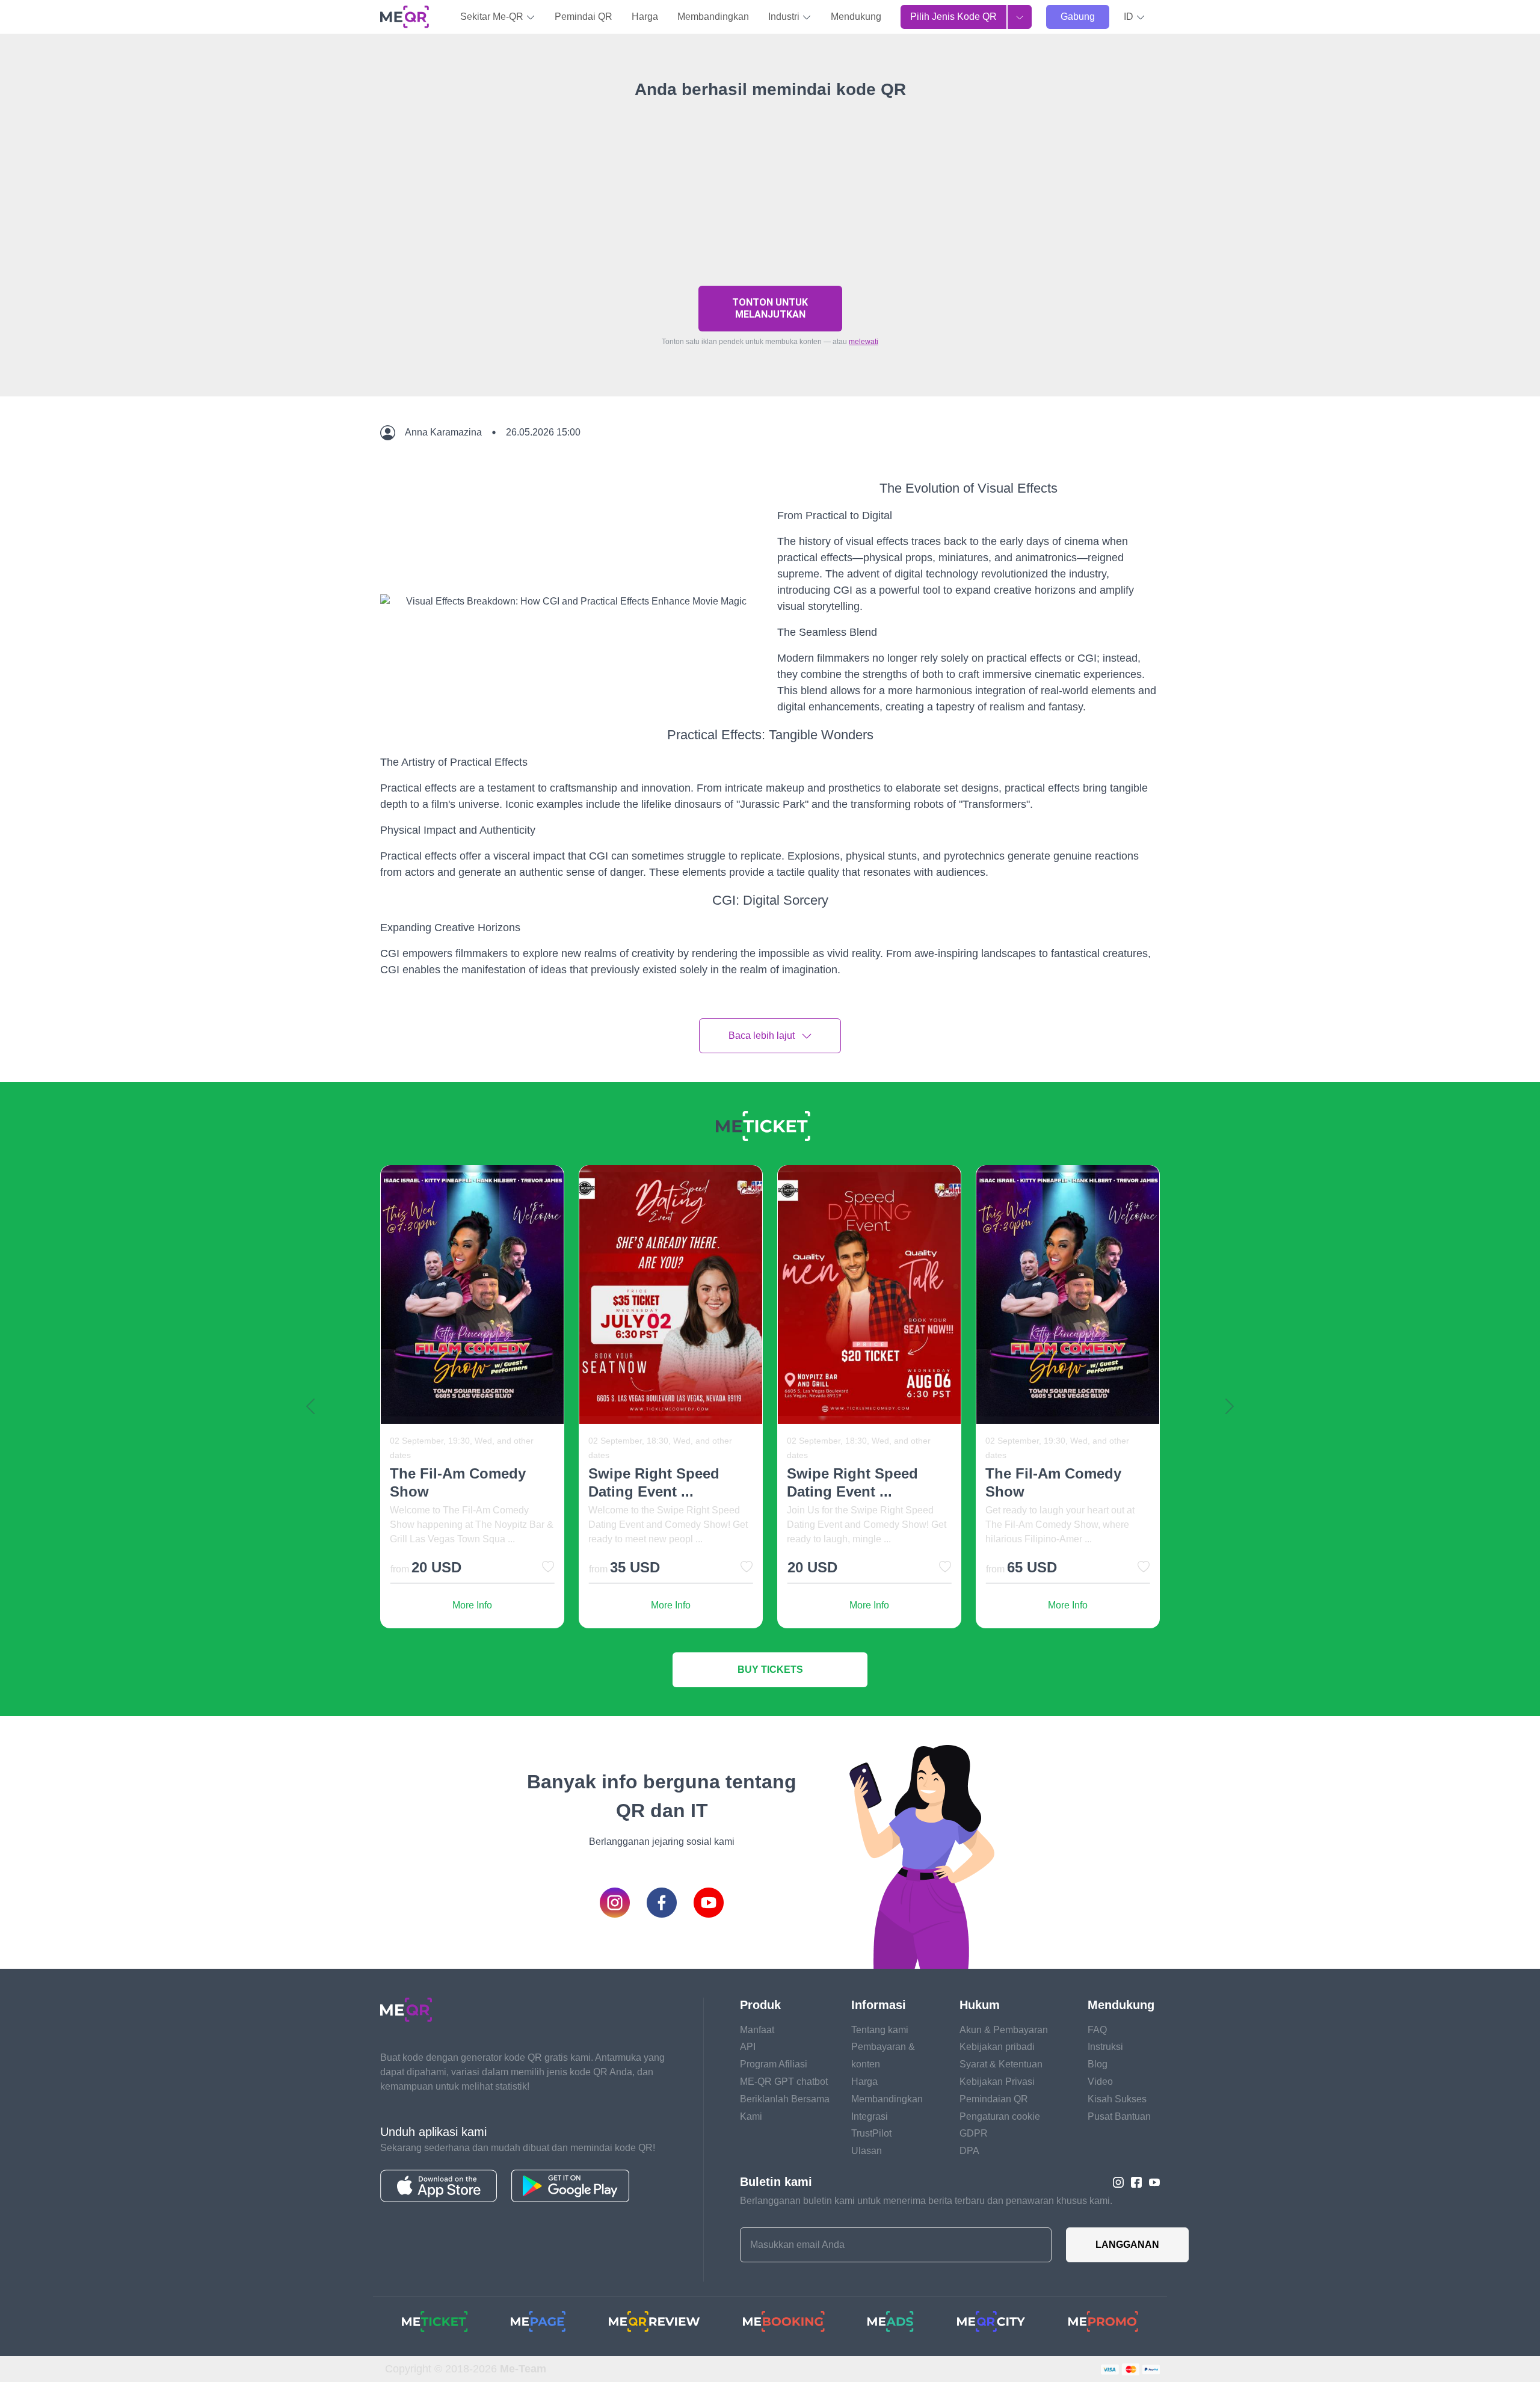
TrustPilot (871, 2133)
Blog (1098, 2064)
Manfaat (757, 2030)
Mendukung (856, 17)
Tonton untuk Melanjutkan (770, 308)
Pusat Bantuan (1119, 2116)
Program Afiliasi (774, 2064)
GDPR (974, 2133)
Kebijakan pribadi (997, 2047)
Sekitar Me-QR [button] (493, 17)
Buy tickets (770, 1670)
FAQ (1097, 2030)
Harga (645, 17)
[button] (1135, 17)
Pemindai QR (584, 17)
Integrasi (870, 2116)
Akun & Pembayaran (1004, 2030)
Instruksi (1105, 2047)
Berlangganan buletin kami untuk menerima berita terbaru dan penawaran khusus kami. (926, 2201)
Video (1100, 2082)
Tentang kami (880, 2030)
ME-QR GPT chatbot (784, 2082)
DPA (969, 2151)
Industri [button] (785, 17)
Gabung (1078, 17)
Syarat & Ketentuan (1001, 2064)
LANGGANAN (1127, 2245)
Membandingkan (713, 17)
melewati (864, 342)
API (748, 2047)
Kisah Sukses (1117, 2099)
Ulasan (867, 2151)
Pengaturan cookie (1000, 2116)
